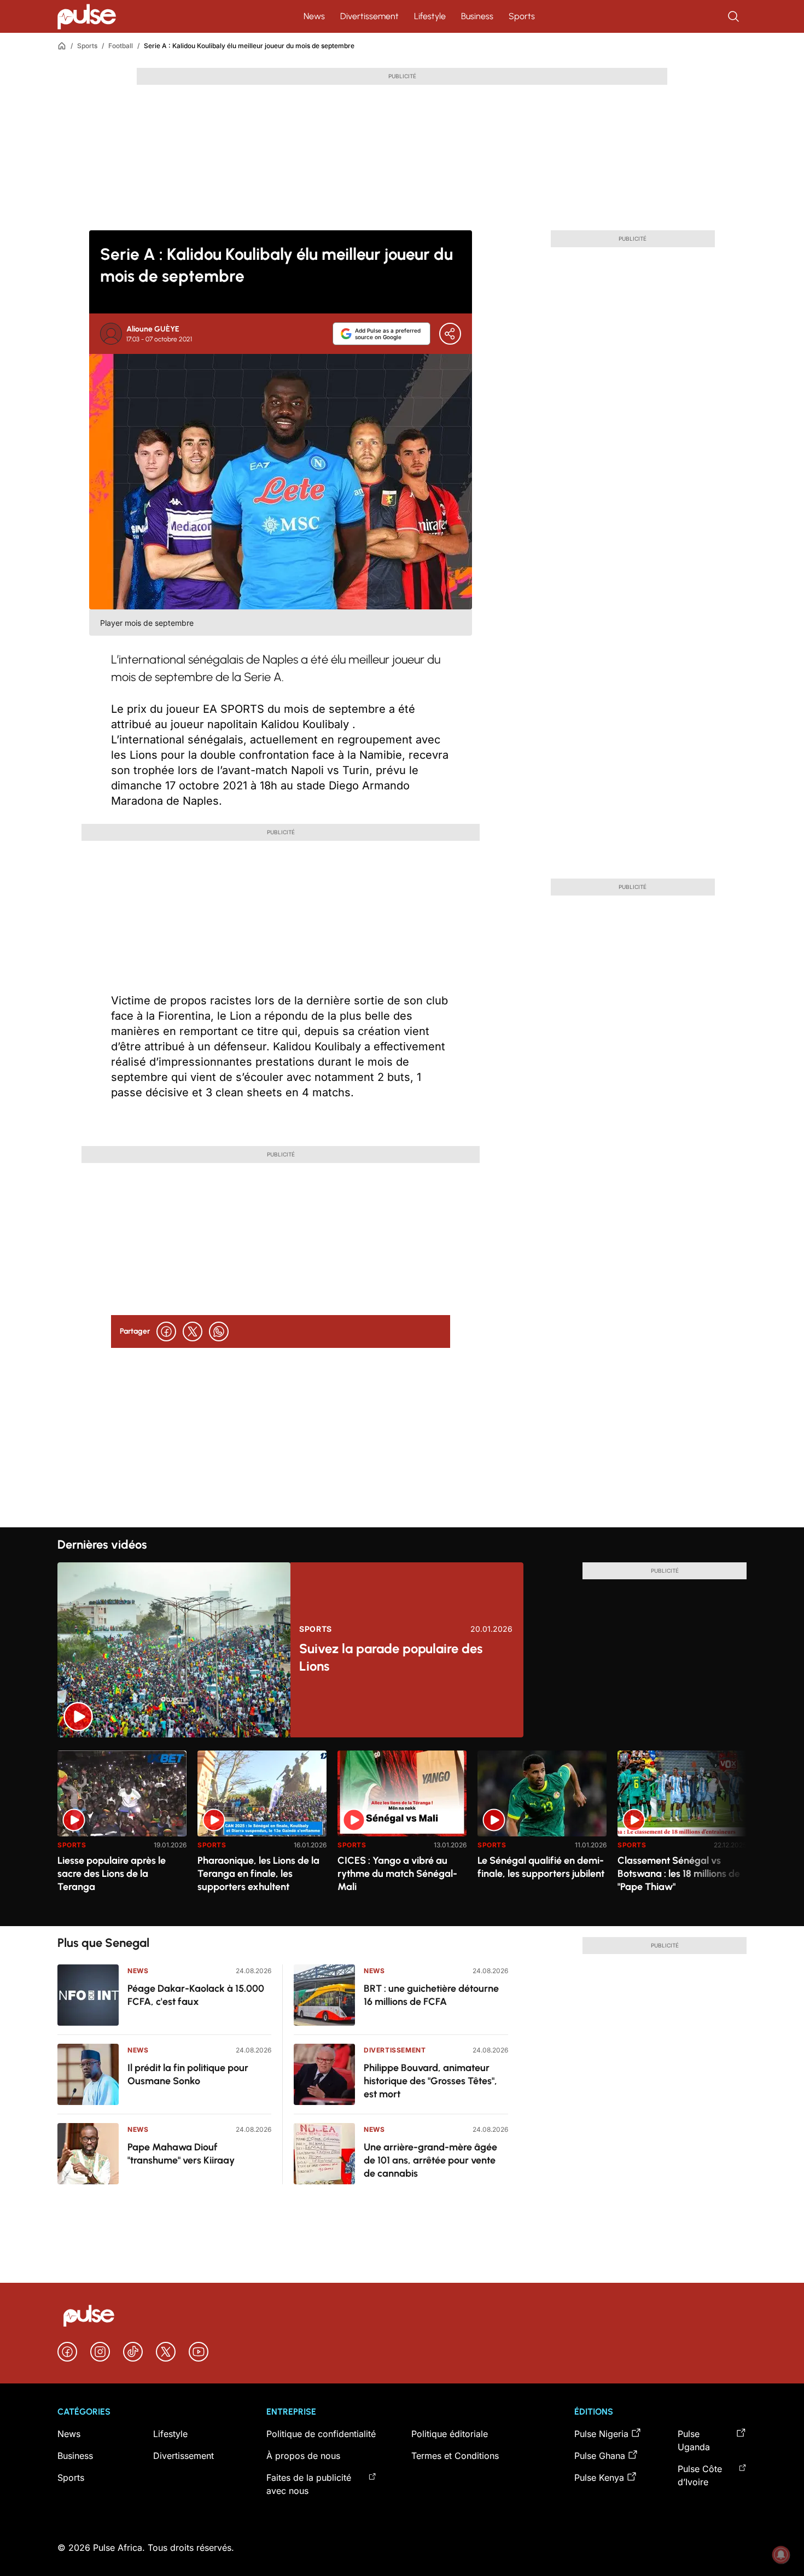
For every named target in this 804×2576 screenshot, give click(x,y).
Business (477, 16)
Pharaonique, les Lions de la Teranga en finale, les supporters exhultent (258, 1874)
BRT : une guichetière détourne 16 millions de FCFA (431, 1995)
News (314, 16)
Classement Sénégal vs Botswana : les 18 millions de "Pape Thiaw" (679, 1874)
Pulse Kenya (599, 2478)
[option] (122, 1834)
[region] (402, 1832)
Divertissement (369, 16)
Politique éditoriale (450, 2434)
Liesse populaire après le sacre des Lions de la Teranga (112, 1874)
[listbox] (402, 1832)
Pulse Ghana (600, 2456)
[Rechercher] (735, 16)
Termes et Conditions (455, 2456)
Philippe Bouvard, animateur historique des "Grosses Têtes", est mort (430, 2081)
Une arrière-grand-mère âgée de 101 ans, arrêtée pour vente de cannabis (430, 2160)
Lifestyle (430, 16)
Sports (522, 16)
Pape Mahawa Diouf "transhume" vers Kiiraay (181, 2154)
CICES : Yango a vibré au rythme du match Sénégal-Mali (397, 1874)
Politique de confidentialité (321, 2434)
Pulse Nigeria (601, 2434)
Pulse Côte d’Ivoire (700, 2475)
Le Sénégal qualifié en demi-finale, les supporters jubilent (541, 1867)
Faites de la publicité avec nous (309, 2484)
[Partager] (450, 334)
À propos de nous (303, 2456)
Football (121, 46)
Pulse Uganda (694, 2440)
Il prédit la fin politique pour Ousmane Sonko (188, 2074)
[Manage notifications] (781, 2555)
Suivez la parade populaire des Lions (391, 1657)
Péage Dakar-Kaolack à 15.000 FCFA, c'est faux (196, 1995)
